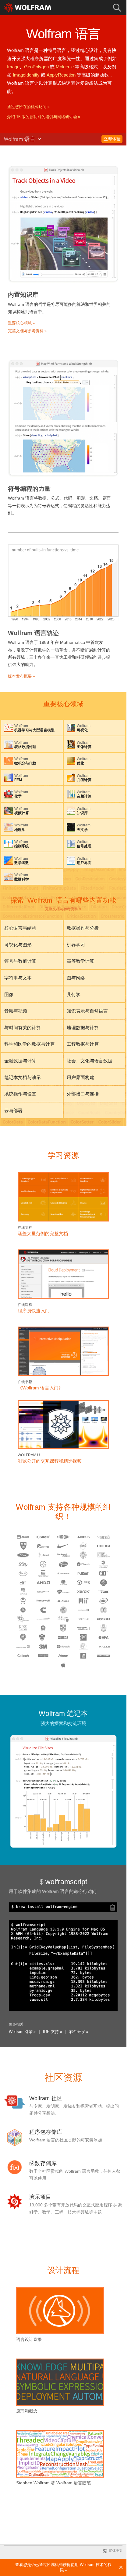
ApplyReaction (61, 75)
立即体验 (112, 139)
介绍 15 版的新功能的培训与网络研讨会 (42, 117)
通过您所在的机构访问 (27, 107)
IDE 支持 (51, 2032)
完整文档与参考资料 (62, 909)
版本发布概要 (20, 676)
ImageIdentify (26, 75)
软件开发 (77, 2032)
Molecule (65, 67)
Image (13, 67)
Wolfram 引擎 (21, 2032)
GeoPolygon (36, 67)
